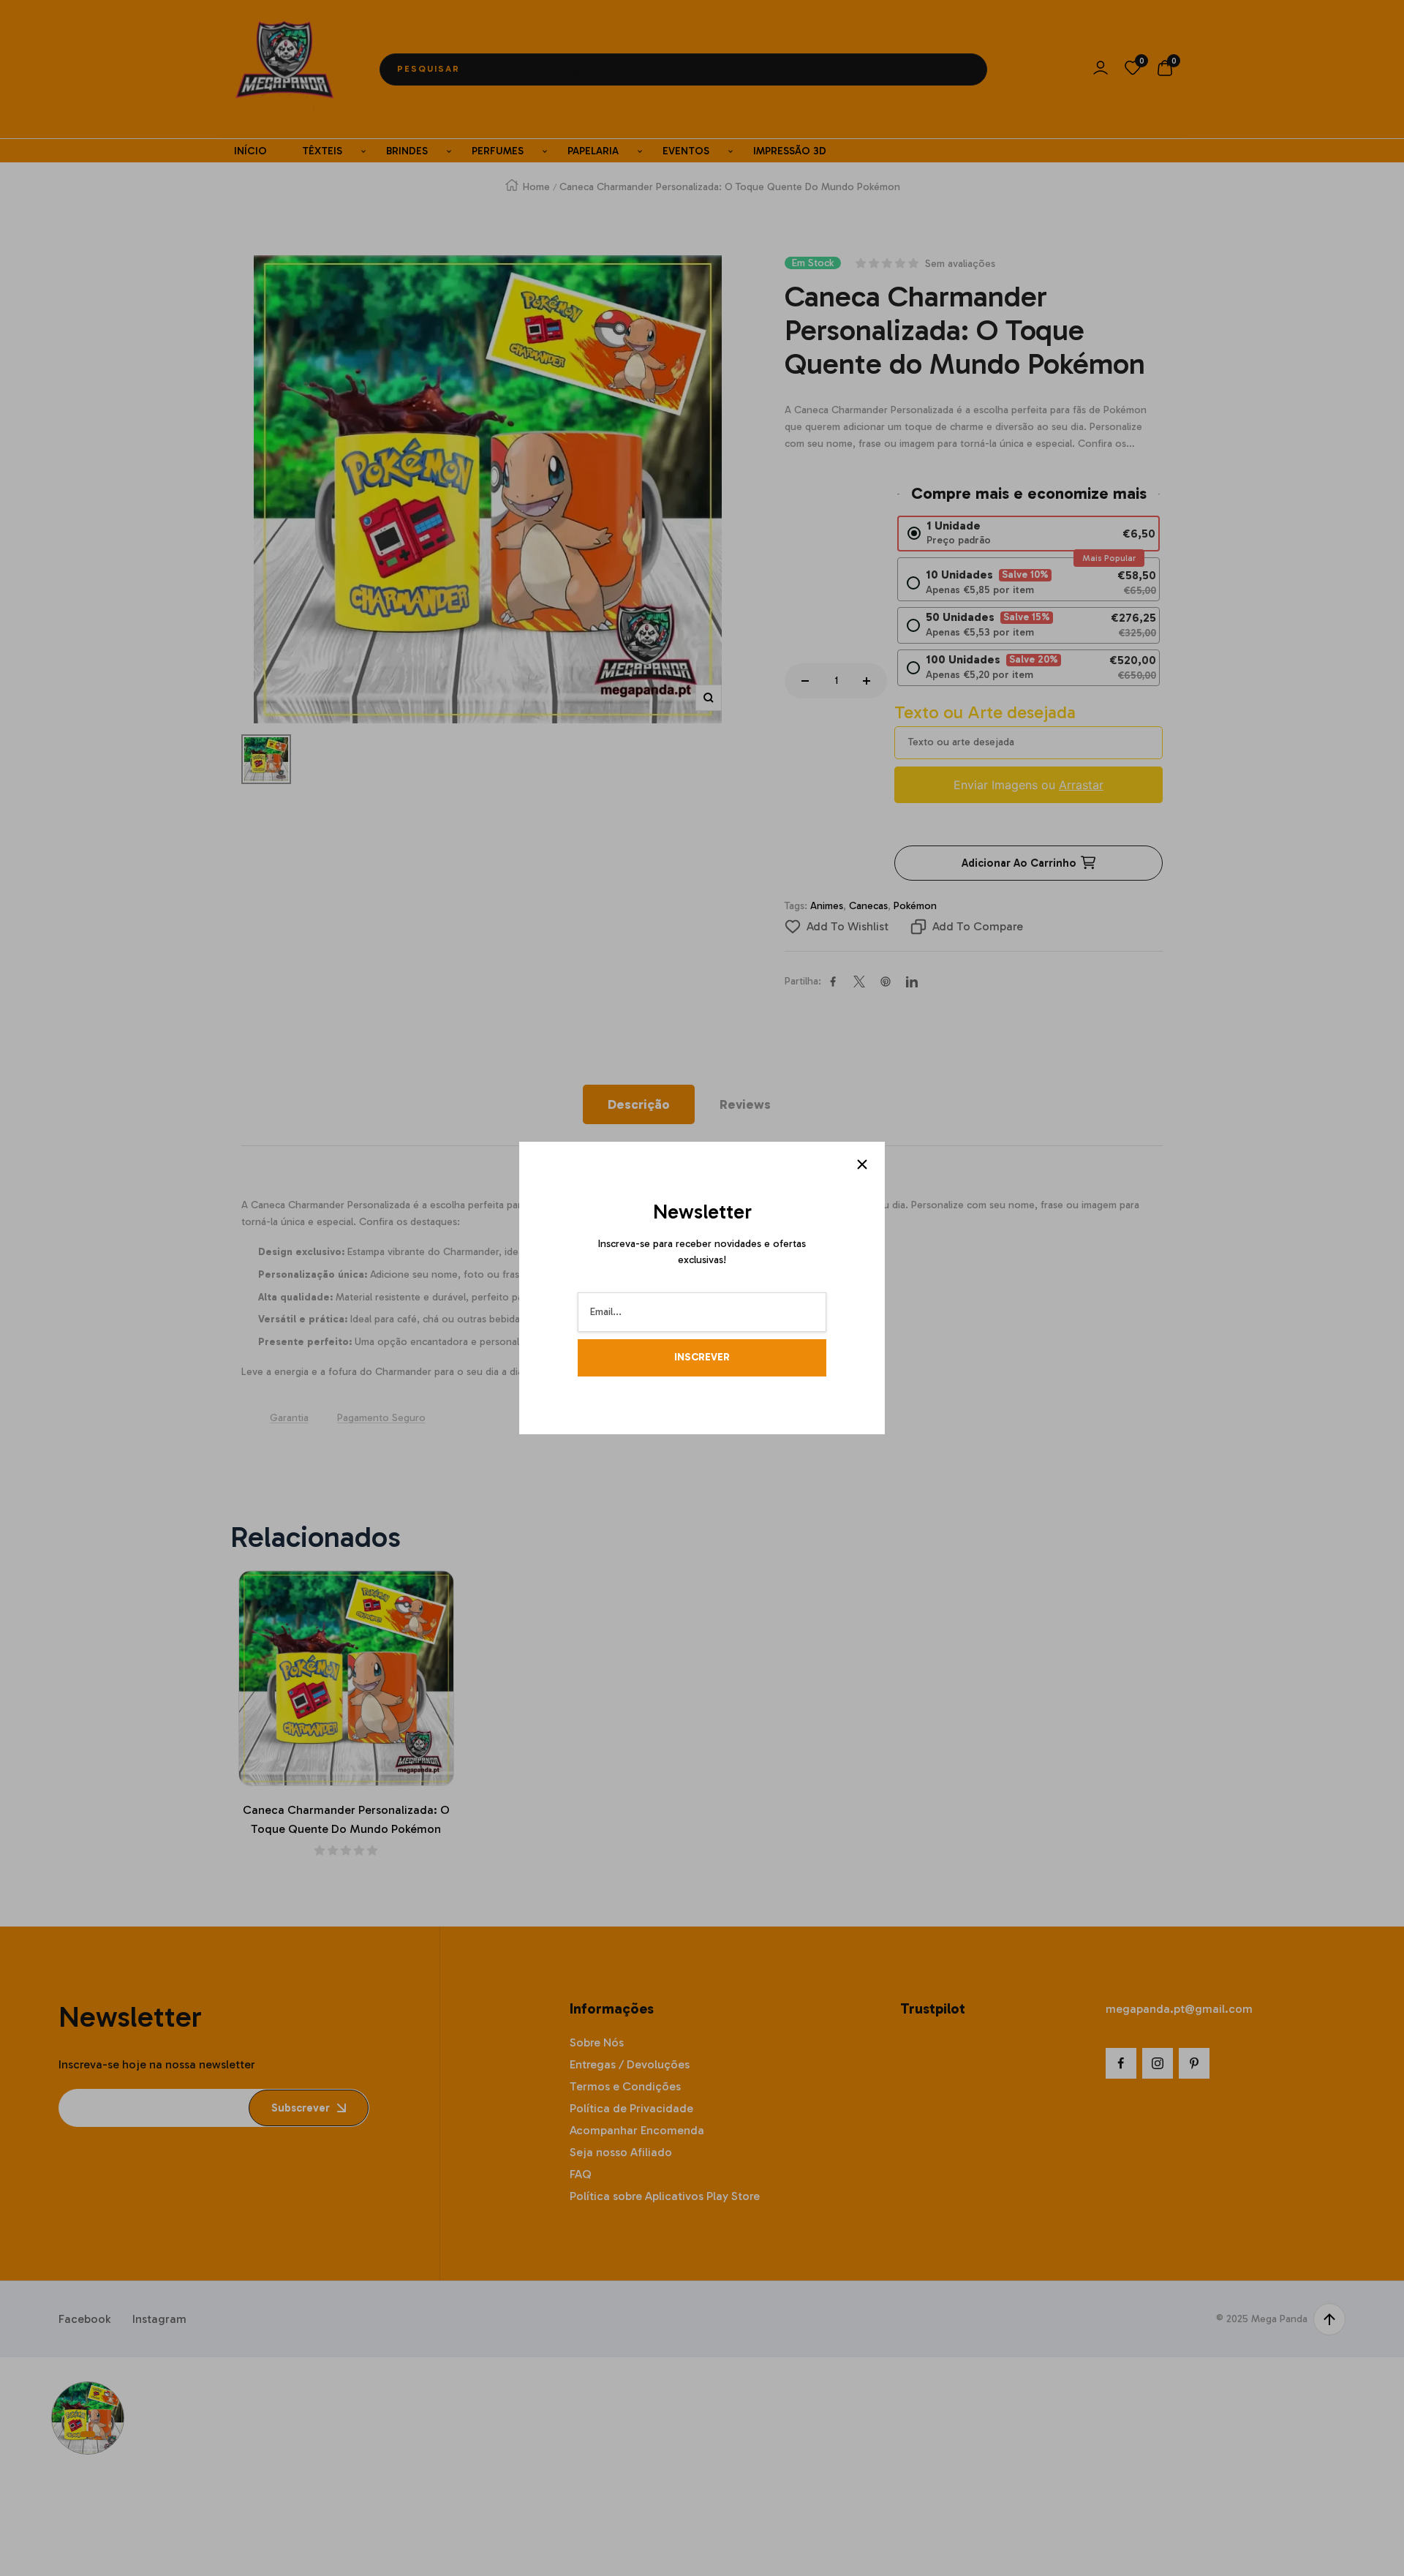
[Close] (862, 1164)
